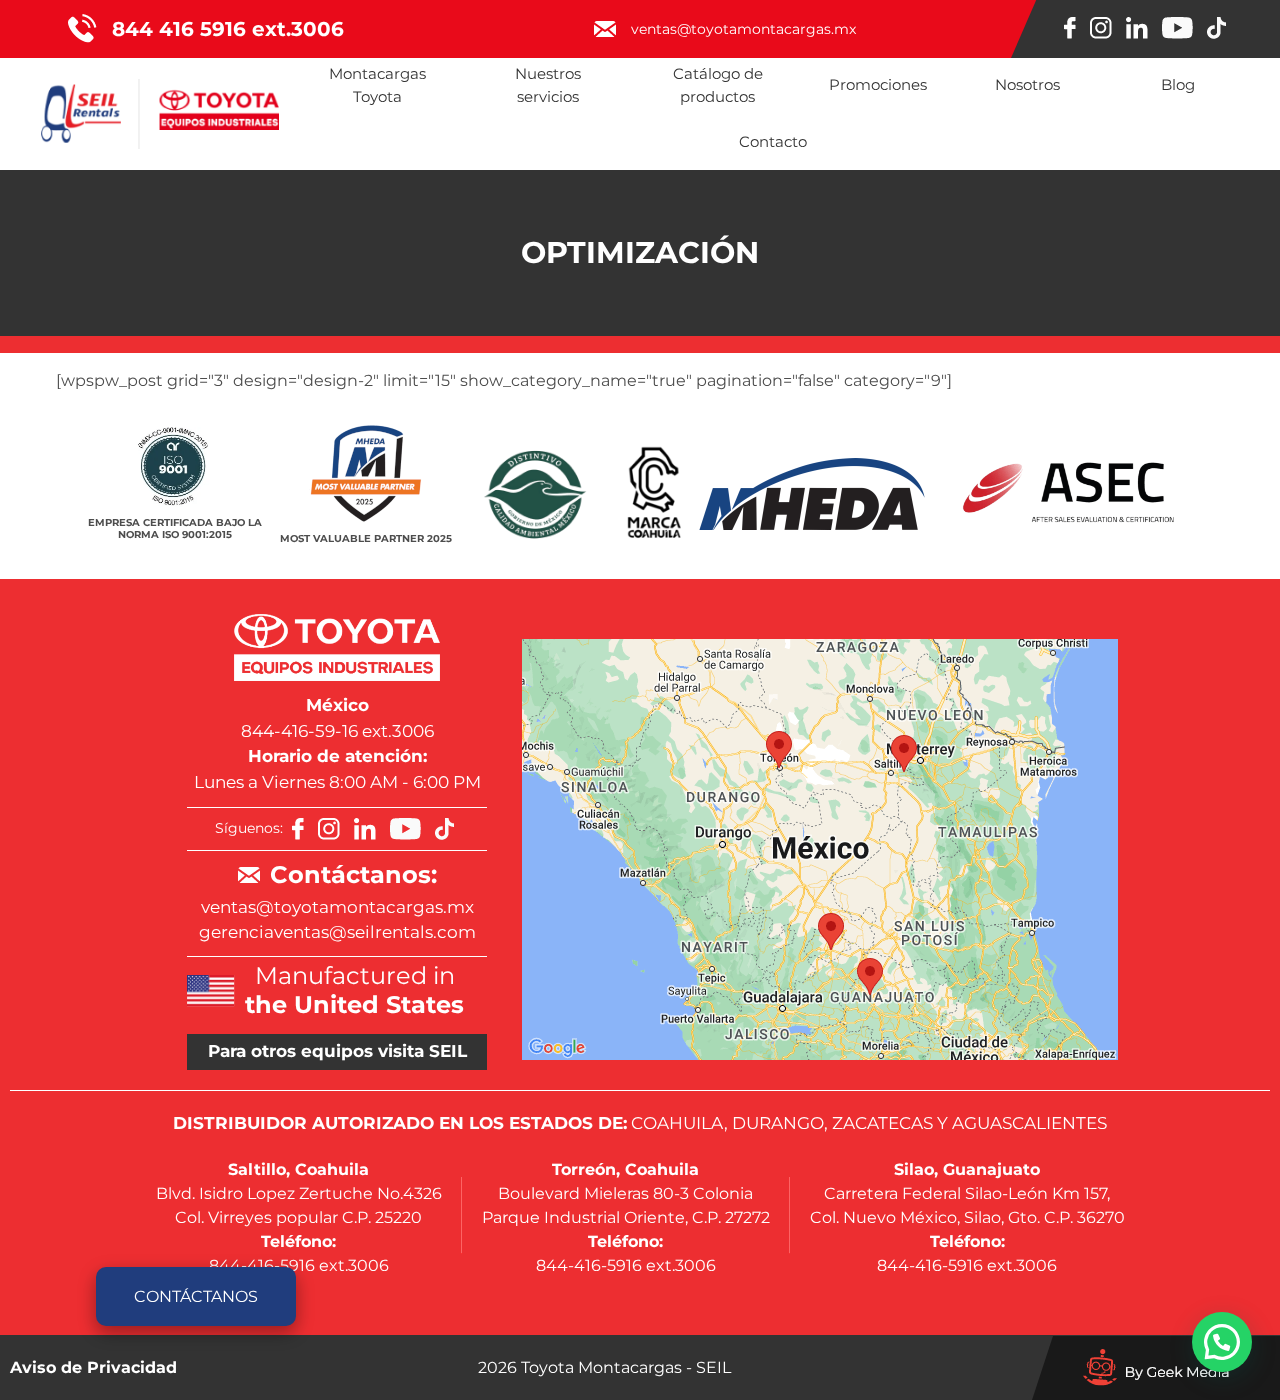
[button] (1222, 1342)
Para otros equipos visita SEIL (337, 1051)
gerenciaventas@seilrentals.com (337, 932)
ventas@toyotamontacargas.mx (337, 907)
